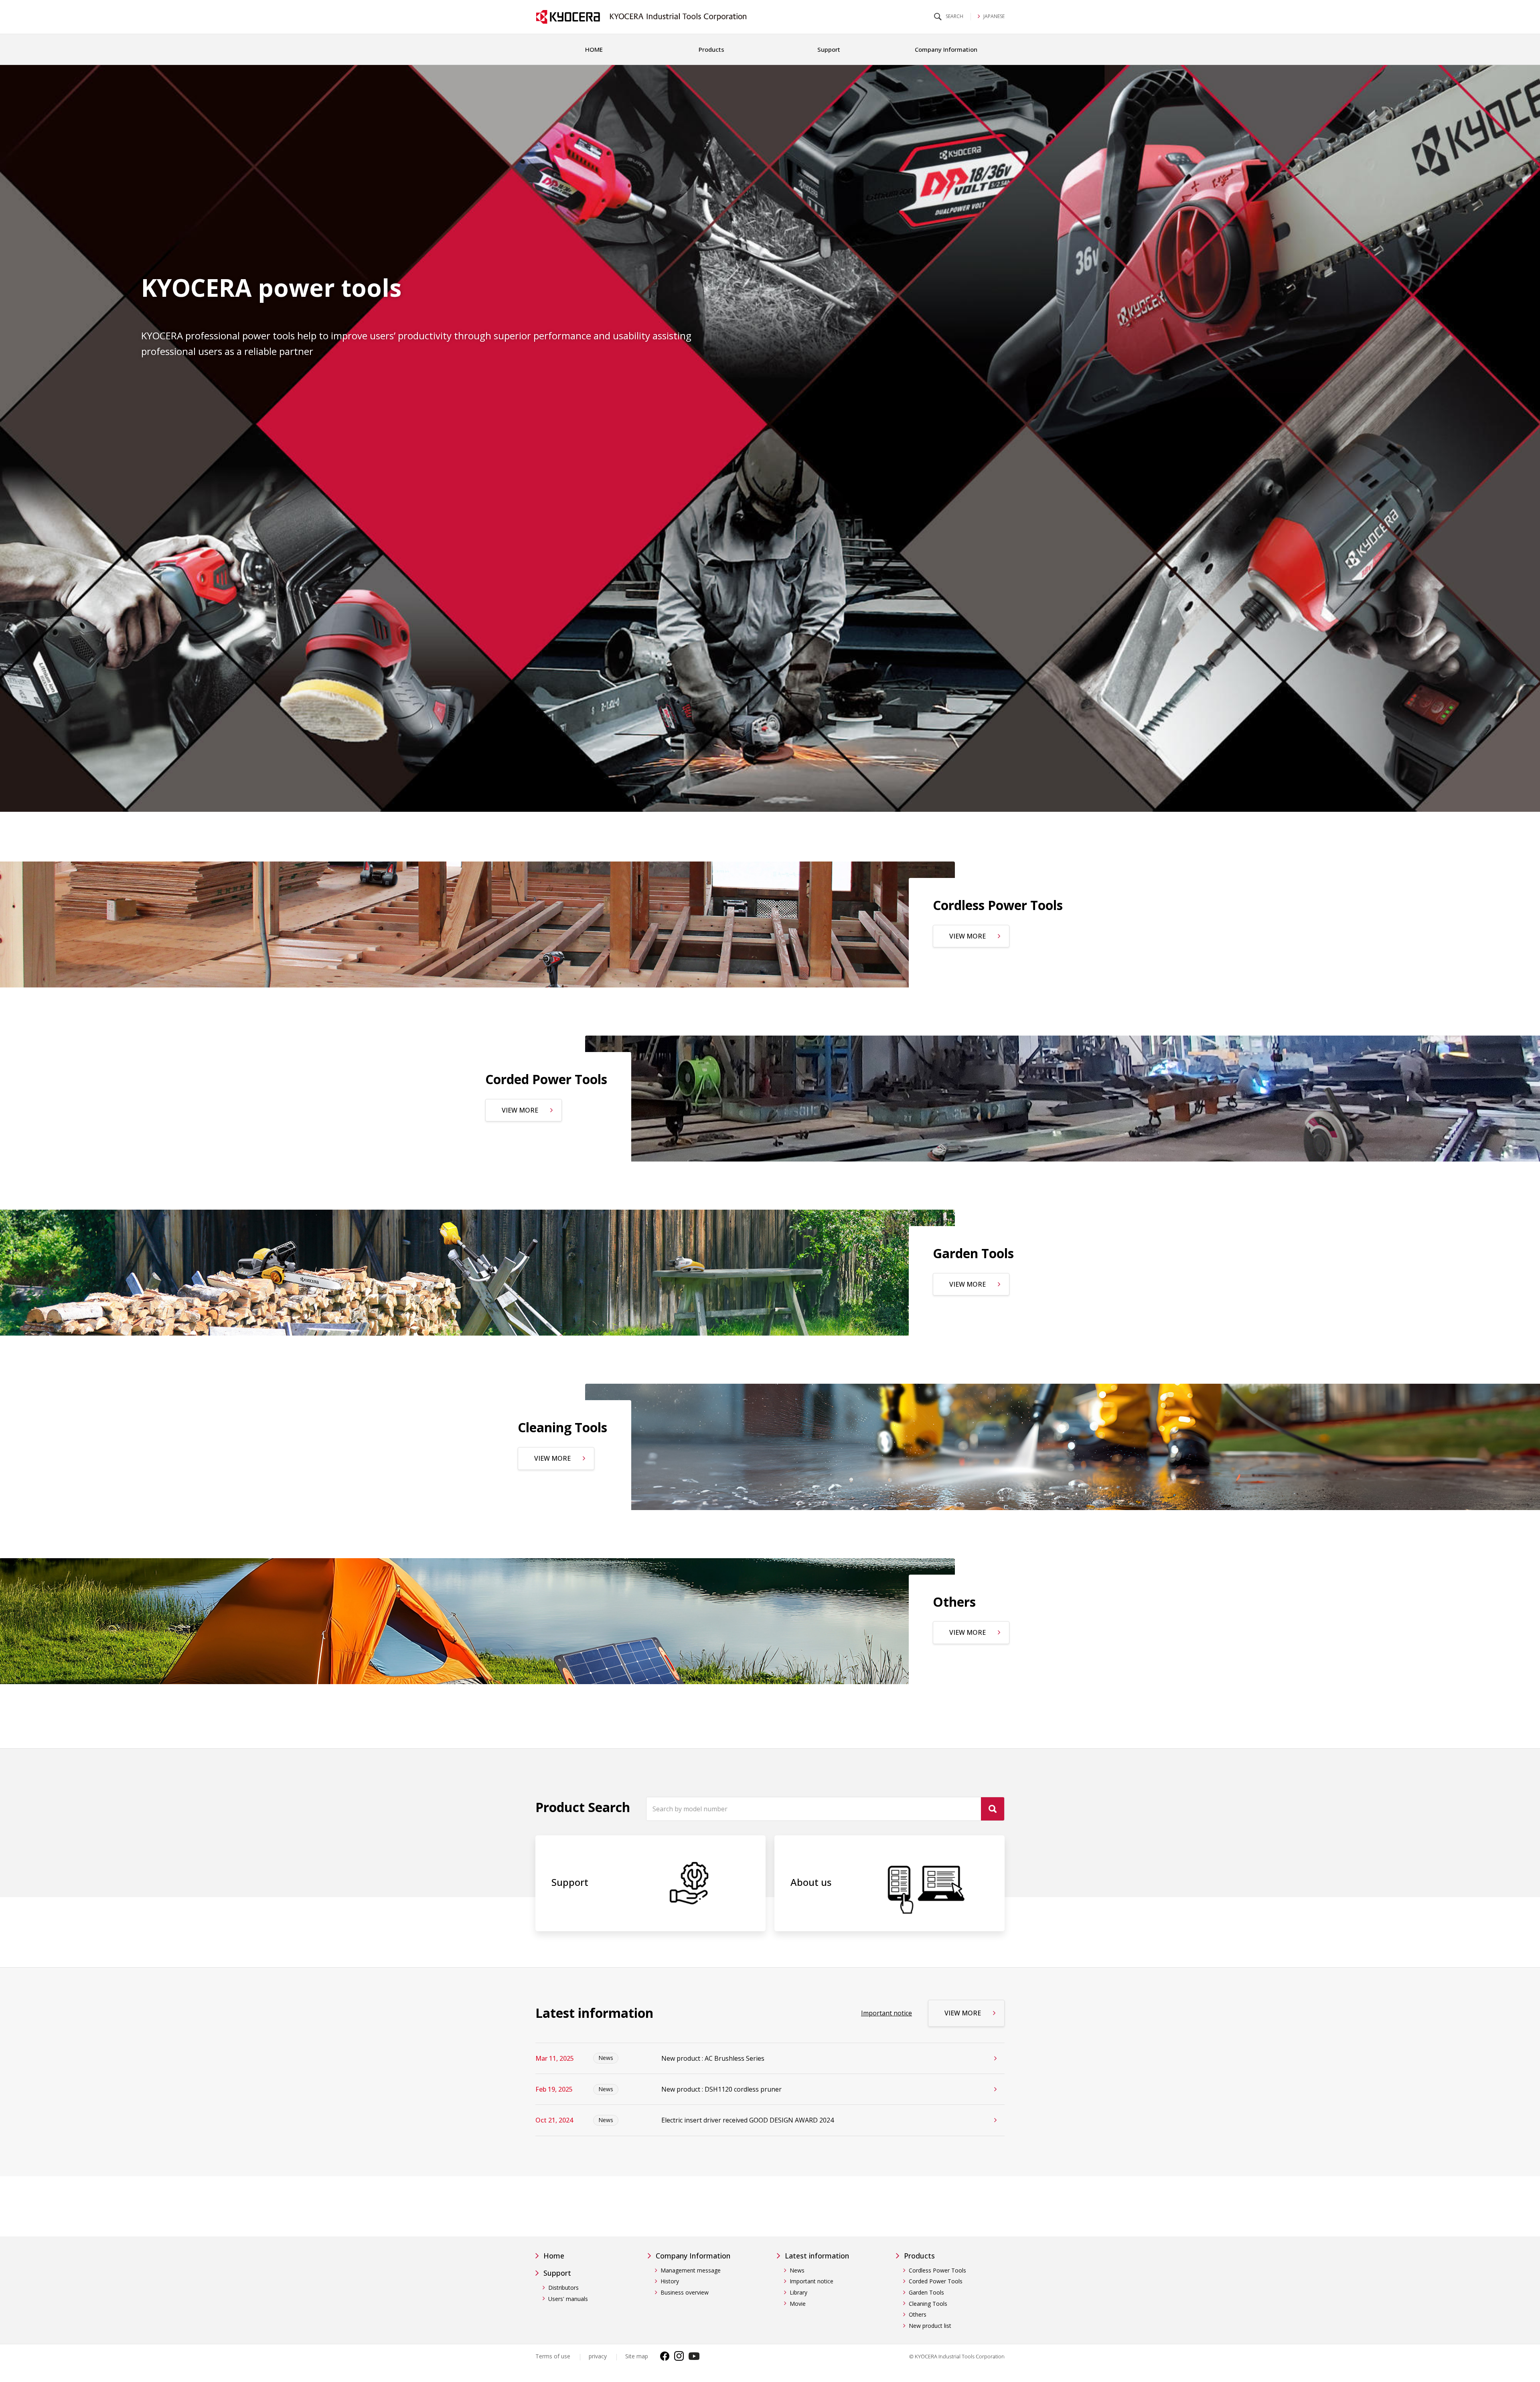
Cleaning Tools (928, 2304)
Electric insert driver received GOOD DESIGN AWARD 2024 (748, 2120)
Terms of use (553, 2356)
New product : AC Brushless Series (713, 2058)
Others (918, 2314)
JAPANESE (993, 16)
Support (557, 2273)
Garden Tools (926, 2292)
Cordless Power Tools (937, 2270)
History (670, 2281)
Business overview (685, 2292)
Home (554, 2256)
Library (798, 2292)
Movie (798, 2304)
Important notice (887, 2013)
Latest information (817, 2256)
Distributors (563, 2288)
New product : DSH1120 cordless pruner (721, 2089)
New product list (930, 2326)
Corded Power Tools (936, 2281)
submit (993, 1809)
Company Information (693, 2256)
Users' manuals (568, 2299)
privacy (598, 2356)
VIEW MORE (968, 936)
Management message (691, 2270)
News (797, 2270)
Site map (637, 2356)
